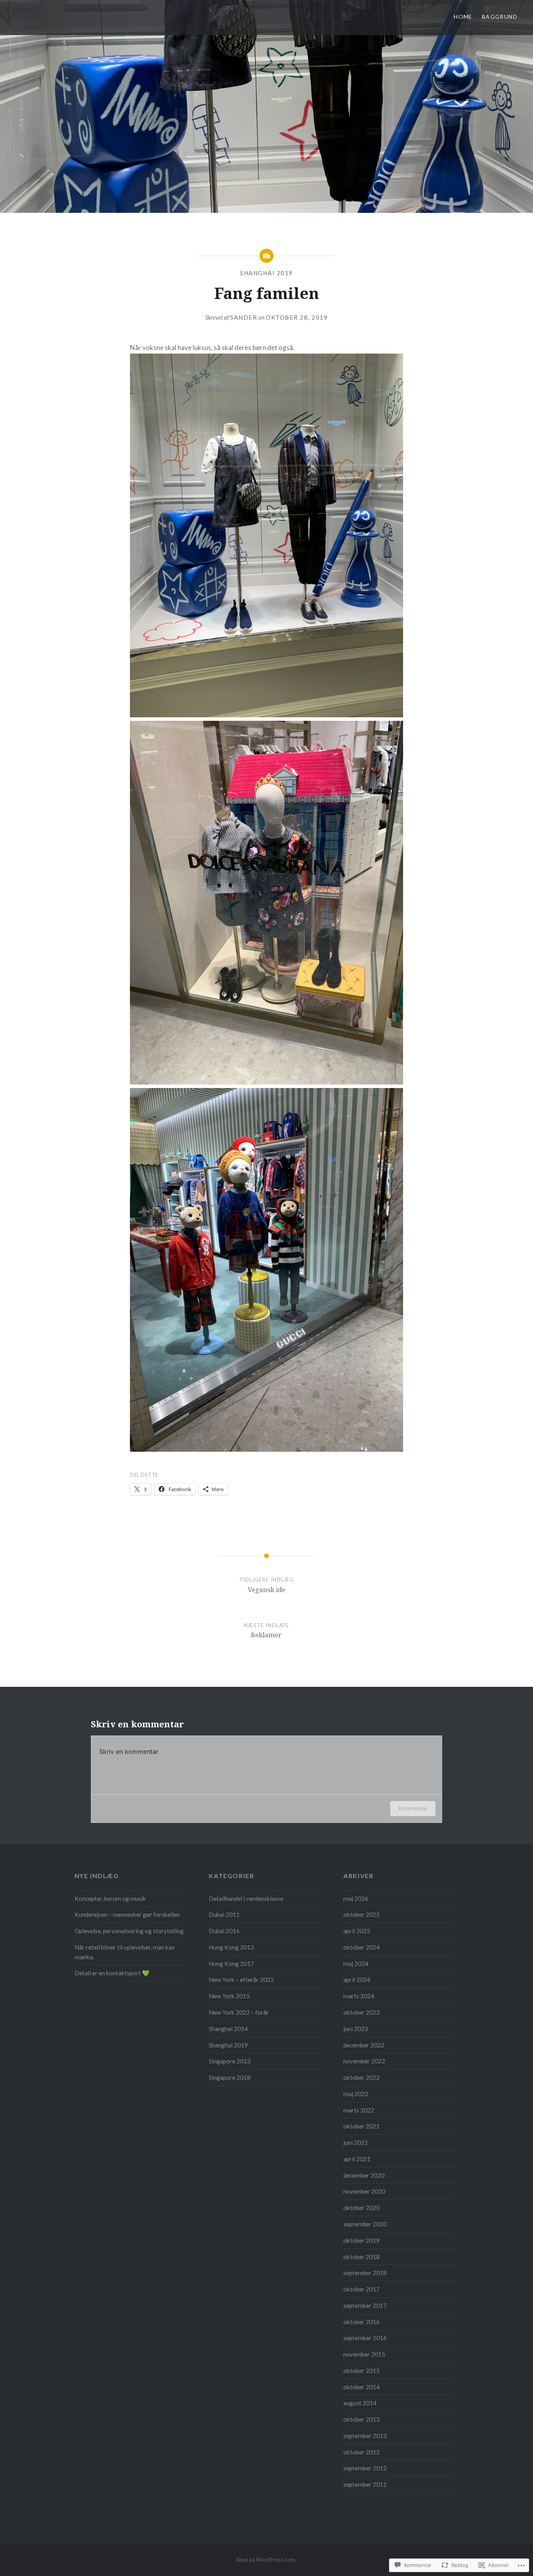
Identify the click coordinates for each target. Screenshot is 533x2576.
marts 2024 (359, 1996)
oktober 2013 (362, 2419)
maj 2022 (356, 2094)
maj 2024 (356, 1964)
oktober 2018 (362, 2257)
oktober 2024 (362, 1947)
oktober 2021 (362, 2126)
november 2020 (364, 2191)
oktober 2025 (362, 1914)
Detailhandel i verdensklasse (246, 1898)
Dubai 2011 (224, 1914)
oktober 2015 (362, 2371)
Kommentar (413, 1808)
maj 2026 (356, 1898)
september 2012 (365, 2468)
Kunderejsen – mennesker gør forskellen (127, 1914)
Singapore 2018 (230, 2077)
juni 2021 (356, 2143)
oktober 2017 (362, 2289)
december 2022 (364, 2045)
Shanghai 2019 (266, 273)
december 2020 (364, 2175)
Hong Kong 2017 (231, 1964)
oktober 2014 (362, 2387)
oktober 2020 (362, 2208)
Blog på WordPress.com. (266, 2559)
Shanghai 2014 (228, 2029)
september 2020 (365, 2224)
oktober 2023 (362, 2012)
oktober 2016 (362, 2322)
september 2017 (365, 2305)
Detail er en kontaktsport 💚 (112, 1973)
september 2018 (365, 2273)
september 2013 (365, 2436)
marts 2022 (359, 2110)
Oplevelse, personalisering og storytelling (129, 1931)
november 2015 (364, 2354)
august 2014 (360, 2403)
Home (463, 17)
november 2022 (364, 2061)
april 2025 (357, 1931)
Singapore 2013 (230, 2061)
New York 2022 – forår (239, 2012)
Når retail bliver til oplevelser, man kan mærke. (125, 1952)
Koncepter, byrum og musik (110, 1898)
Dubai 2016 (224, 1931)
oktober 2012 (362, 2452)
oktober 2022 (362, 2077)
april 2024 (357, 1980)
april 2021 (357, 2159)
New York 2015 (229, 1996)
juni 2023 (356, 2029)
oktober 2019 (362, 2240)
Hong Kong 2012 (231, 1947)
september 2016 (365, 2338)
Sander (244, 317)
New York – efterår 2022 (241, 1980)
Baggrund (500, 17)
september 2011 (365, 2484)
